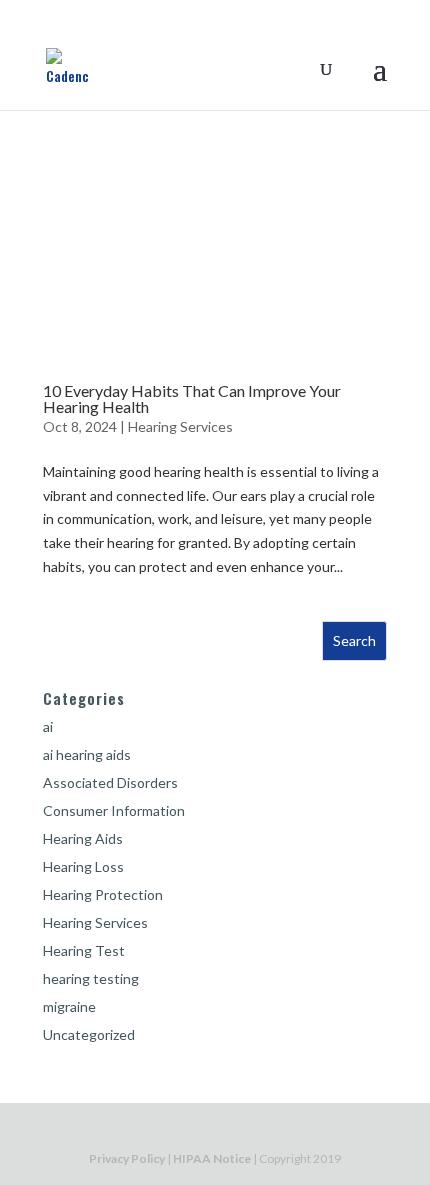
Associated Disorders (110, 782)
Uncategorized (89, 1034)
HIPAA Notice (212, 1158)
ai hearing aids (87, 754)
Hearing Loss (83, 866)
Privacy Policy (127, 1158)
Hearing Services (180, 426)
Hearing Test (84, 950)
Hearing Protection (103, 894)
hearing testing (91, 978)
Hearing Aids (83, 838)
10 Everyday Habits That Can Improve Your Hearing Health (192, 398)
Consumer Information (114, 810)
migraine (69, 1006)
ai (48, 726)
